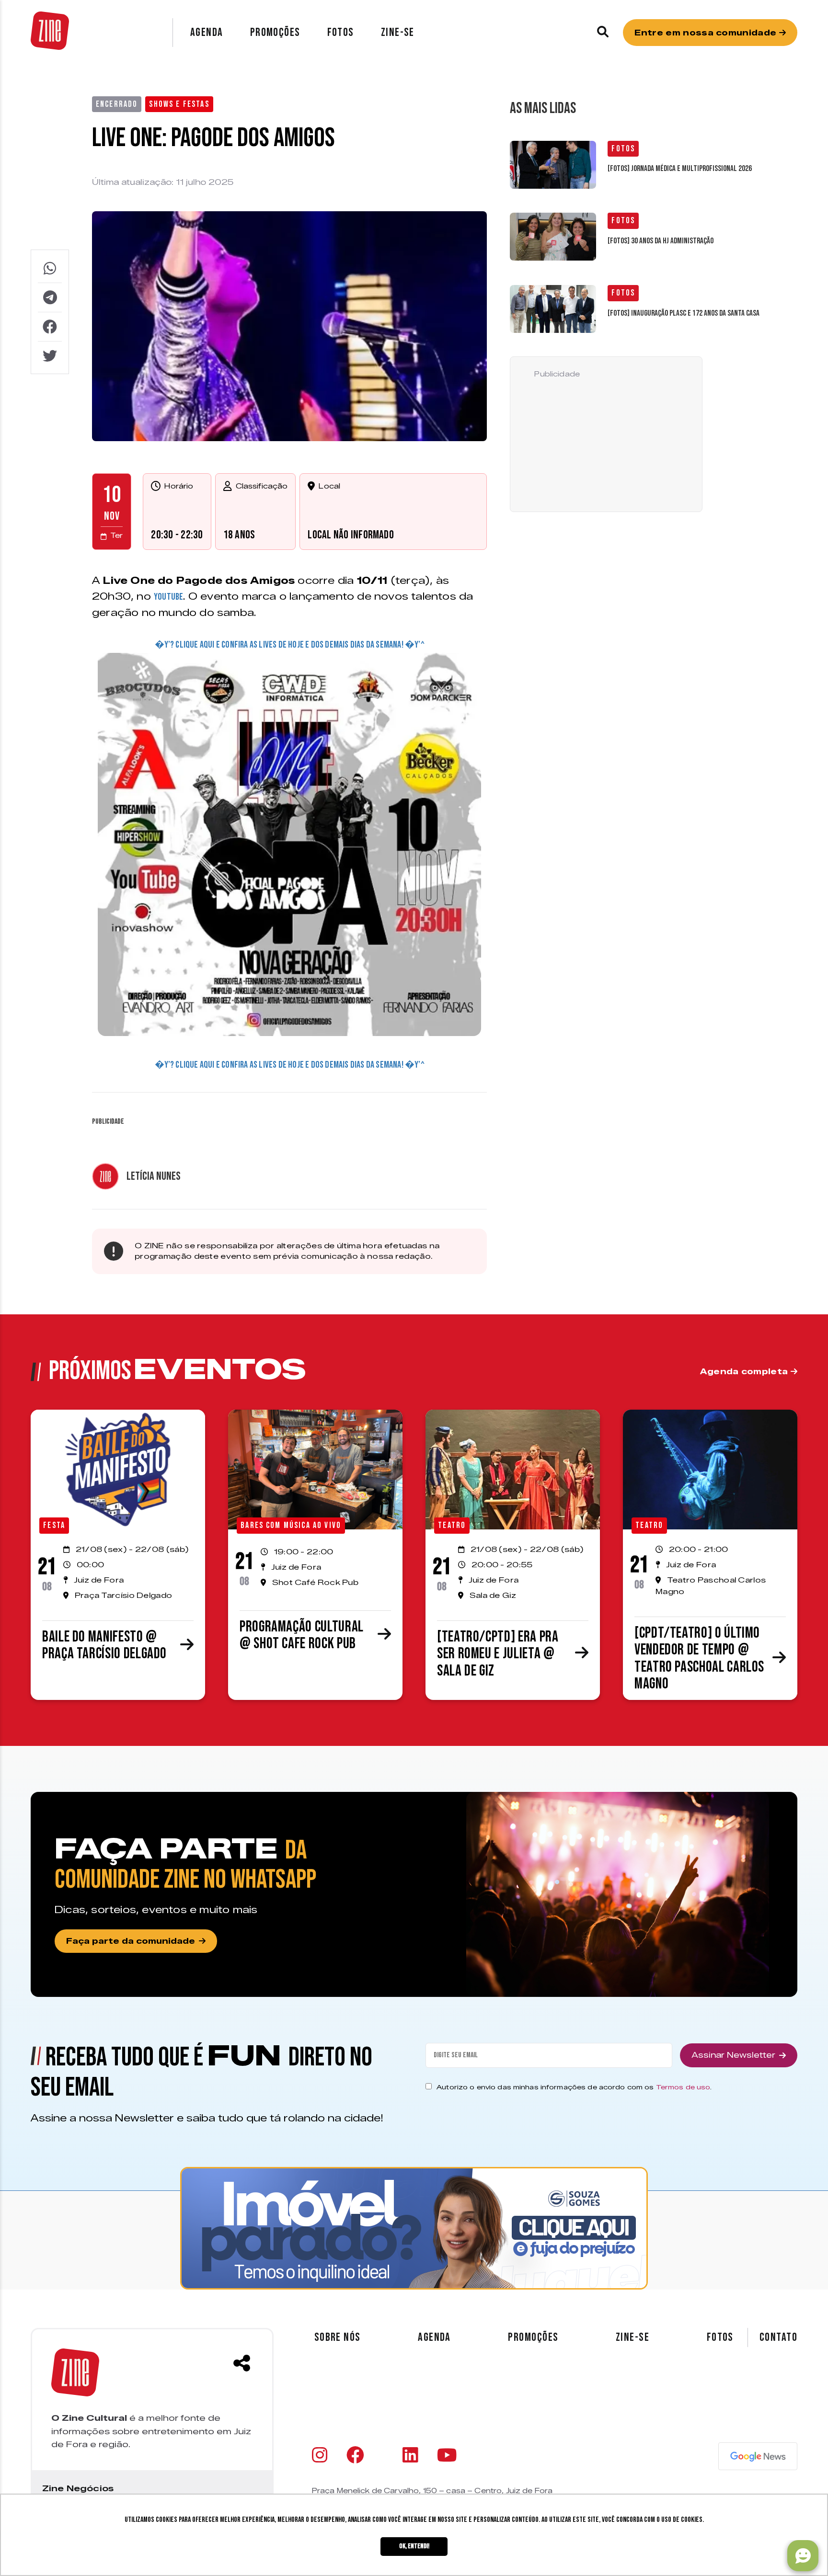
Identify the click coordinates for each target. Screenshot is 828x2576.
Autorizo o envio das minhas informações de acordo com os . (574, 2087)
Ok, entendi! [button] (414, 2546)
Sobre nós (338, 2337)
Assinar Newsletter (733, 2055)
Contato (778, 2337)
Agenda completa (745, 1372)
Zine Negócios (78, 2488)
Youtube (168, 597)
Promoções (275, 32)
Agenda (207, 32)
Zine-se (398, 32)
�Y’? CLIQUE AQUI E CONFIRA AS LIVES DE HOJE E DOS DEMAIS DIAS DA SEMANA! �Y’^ (290, 645)
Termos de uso (683, 2087)
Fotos (341, 32)
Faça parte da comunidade (131, 1941)
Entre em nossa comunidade (707, 33)
